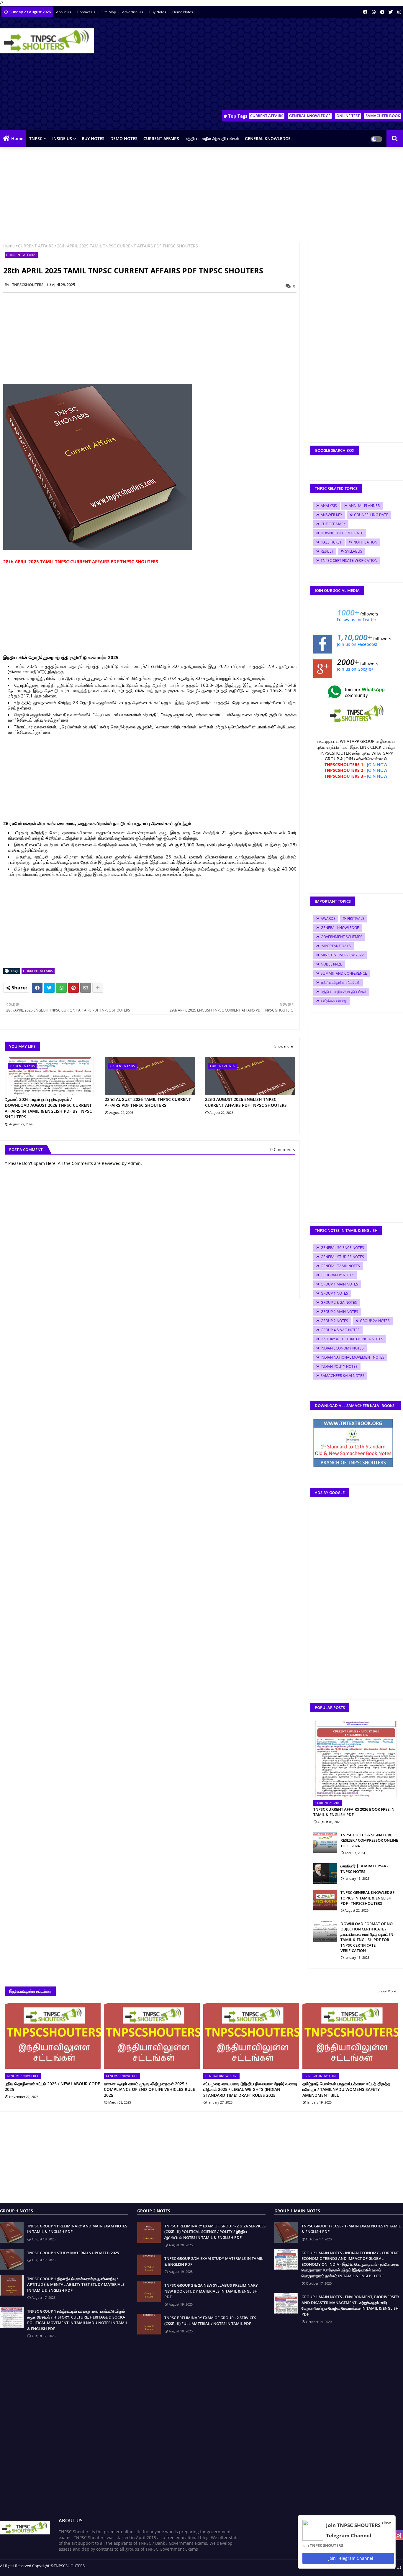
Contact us (87, 12)
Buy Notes (158, 12)
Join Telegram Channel (350, 2558)
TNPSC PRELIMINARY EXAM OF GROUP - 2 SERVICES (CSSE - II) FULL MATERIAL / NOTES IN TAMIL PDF (210, 2321)
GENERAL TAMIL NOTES (340, 1266)
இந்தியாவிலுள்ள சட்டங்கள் (340, 982)
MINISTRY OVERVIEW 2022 (342, 955)
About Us (64, 12)
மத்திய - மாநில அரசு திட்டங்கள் (212, 138)
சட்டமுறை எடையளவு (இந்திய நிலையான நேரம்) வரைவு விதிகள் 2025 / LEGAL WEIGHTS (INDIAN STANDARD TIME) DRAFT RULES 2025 (250, 2089)
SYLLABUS (354, 551)
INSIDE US (62, 138)
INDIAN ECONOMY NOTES (342, 1348)
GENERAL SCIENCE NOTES (342, 1248)
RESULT (327, 551)
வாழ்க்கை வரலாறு (334, 1001)
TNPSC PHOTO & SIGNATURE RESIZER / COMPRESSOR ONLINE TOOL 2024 (369, 1840)
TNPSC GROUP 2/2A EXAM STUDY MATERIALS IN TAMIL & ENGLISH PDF (214, 2261)
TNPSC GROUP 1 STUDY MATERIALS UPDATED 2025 (73, 2253)
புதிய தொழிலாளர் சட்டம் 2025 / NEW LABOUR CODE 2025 (52, 2087)
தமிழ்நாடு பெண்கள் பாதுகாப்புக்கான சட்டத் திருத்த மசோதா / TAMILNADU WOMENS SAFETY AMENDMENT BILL (346, 2089)
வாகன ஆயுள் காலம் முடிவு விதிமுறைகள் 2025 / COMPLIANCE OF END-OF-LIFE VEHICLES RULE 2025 (149, 2089)
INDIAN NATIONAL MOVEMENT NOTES (353, 1357)
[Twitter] (49, 988)
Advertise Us (133, 12)
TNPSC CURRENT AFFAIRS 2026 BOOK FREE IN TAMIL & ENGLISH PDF (354, 1812)
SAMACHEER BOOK (383, 116)
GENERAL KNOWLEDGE (310, 116)
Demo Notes (183, 12)
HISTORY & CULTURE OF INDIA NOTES (352, 1339)
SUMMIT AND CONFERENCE (344, 973)
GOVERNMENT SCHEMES (341, 937)
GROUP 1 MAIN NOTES (339, 1284)
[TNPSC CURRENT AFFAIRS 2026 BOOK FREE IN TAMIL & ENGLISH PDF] (356, 1759)
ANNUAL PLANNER (364, 506)
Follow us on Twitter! (357, 619)
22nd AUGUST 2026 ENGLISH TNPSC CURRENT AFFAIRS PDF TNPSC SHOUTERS (246, 1102)
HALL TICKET (331, 542)
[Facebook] (37, 988)
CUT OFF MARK (333, 524)
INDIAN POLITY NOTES (339, 1366)
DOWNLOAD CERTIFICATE (342, 533)
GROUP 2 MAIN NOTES (339, 1312)
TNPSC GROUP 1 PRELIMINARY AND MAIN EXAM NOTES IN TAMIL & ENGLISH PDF (77, 2229)
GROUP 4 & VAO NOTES (340, 1330)
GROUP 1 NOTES (334, 1293)
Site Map (109, 12)
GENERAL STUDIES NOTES (342, 1257)
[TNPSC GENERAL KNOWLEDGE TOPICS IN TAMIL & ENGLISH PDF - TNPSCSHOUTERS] (325, 1900)
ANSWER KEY (331, 515)
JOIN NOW (377, 765)
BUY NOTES (93, 138)
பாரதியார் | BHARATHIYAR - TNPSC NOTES (364, 1869)
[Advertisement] (296, 65)
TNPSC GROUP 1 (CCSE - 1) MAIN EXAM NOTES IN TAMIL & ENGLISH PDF (351, 2229)
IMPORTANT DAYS (336, 946)
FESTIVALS (356, 918)
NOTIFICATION (365, 542)
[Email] (86, 988)
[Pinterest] (73, 988)
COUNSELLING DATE (371, 515)
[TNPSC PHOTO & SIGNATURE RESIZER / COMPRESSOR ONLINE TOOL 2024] (325, 1843)
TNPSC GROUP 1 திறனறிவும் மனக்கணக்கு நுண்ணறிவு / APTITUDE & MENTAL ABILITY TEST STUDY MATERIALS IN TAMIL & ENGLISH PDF (76, 2284)
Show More (387, 1991)
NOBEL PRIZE (331, 964)
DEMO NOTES (124, 138)
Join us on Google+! (356, 669)
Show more (284, 1046)
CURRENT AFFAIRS (267, 116)
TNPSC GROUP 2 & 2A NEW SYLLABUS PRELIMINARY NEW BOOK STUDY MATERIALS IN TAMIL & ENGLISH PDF (211, 2291)
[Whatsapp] (61, 988)
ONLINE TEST (348, 116)
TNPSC (36, 138)
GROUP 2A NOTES (375, 1321)
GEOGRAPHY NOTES (338, 1275)
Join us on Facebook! (357, 644)
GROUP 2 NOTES (334, 1321)
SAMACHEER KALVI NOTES (343, 1376)
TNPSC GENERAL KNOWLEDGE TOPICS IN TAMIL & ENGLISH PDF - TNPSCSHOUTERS (367, 1898)
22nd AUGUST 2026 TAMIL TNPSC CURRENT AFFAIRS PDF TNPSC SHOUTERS (148, 1102)
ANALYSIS (329, 506)
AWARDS (328, 918)
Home (17, 138)
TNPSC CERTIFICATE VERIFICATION (349, 560)
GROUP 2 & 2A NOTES (339, 1302)
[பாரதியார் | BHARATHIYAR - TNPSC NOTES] (325, 1874)
